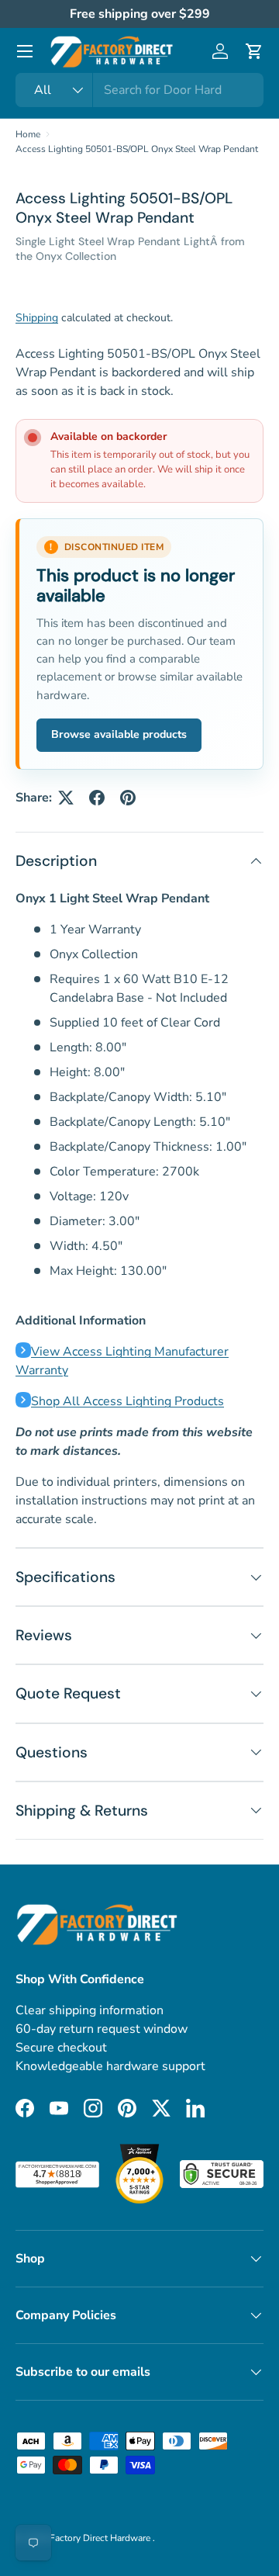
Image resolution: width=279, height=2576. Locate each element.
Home (28, 134)
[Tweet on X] (66, 798)
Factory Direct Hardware (101, 2538)
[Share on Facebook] (97, 798)
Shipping (37, 318)
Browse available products (119, 734)
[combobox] (139, 90)
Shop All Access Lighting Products (127, 1401)
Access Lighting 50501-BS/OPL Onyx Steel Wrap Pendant (137, 149)
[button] (254, 51)
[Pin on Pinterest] (128, 798)
